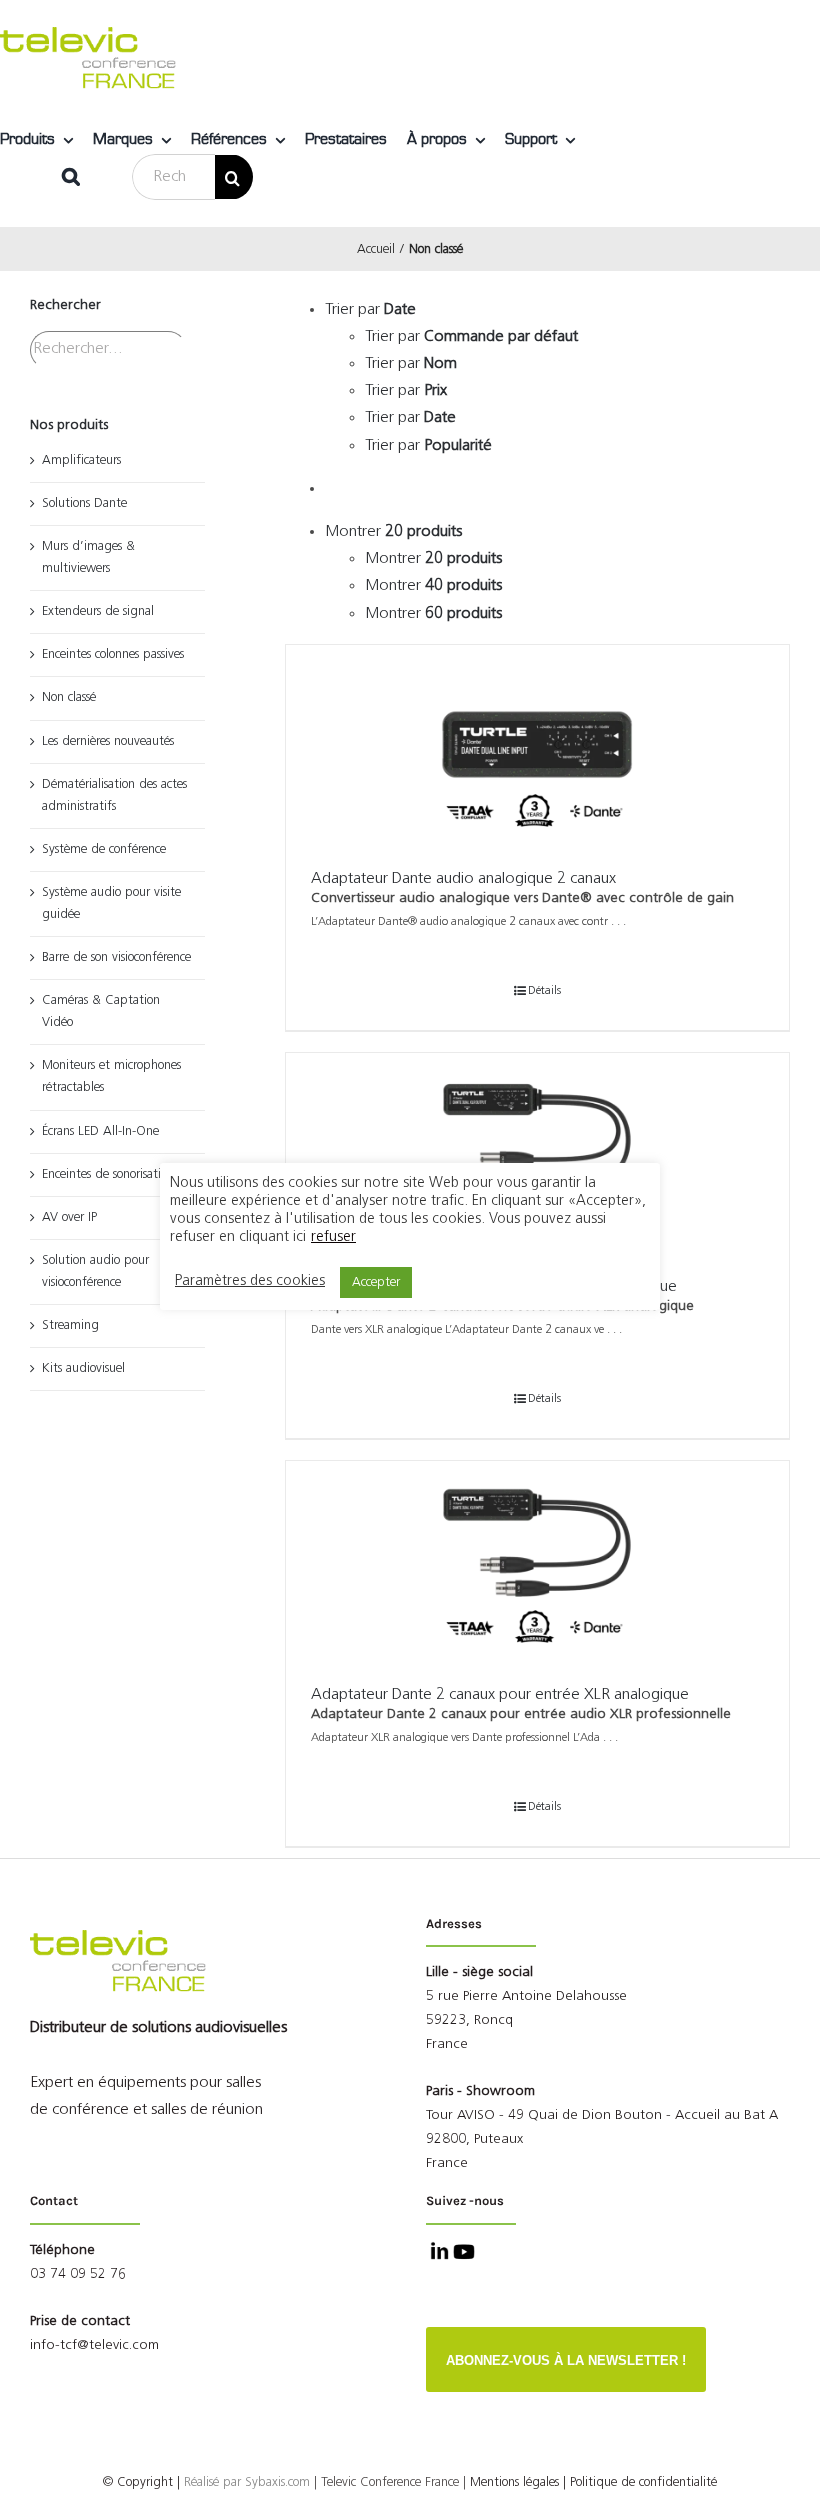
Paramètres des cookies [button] (250, 1281)
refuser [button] (333, 1237)
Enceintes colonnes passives (113, 654)
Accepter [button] (376, 1282)
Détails (544, 991)
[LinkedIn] (437, 2254)
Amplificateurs (81, 460)
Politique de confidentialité (643, 2482)
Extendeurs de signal (98, 611)
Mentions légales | (518, 2482)
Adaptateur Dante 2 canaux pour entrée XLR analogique (500, 1695)
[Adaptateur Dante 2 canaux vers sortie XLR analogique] (537, 1153)
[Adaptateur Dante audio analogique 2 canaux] (537, 745)
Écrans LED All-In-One (100, 1131)
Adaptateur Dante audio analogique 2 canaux (463, 879)
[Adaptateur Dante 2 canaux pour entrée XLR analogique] (537, 1561)
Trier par (471, 337)
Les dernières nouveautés (108, 741)
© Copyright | (174, 2482)
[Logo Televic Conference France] (90, 35)
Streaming (70, 1325)
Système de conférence (104, 849)
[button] (71, 177)
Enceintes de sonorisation (108, 1174)
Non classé (69, 697)
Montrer (433, 559)
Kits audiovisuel (83, 1368)
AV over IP (69, 1217)
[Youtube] (462, 2254)
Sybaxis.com (277, 2482)
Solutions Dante (84, 503)
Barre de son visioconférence (116, 957)
